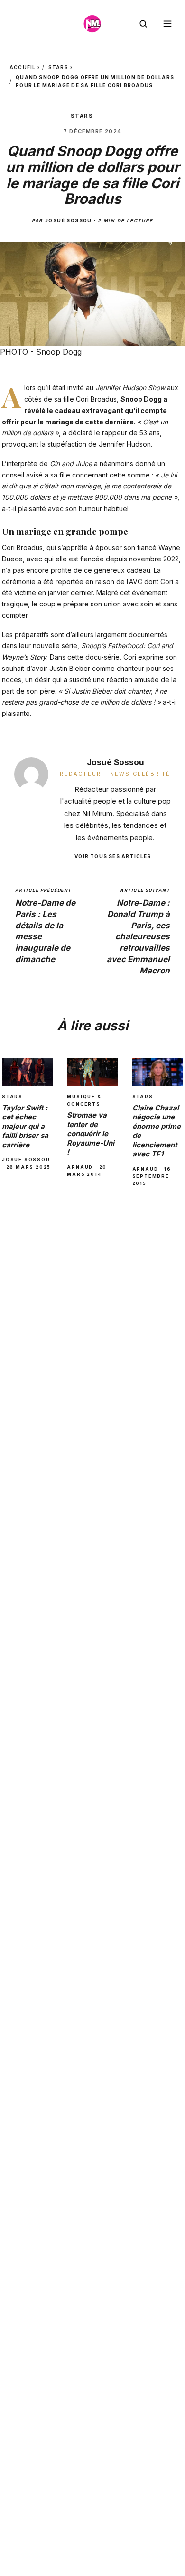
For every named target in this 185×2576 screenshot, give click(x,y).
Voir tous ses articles (113, 856)
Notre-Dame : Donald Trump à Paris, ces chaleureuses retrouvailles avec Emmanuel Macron (138, 931)
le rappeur (111, 433)
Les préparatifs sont (33, 635)
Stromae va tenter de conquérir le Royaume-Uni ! (91, 1133)
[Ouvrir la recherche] (143, 24)
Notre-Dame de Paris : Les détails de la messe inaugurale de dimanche (45, 926)
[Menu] (167, 24)
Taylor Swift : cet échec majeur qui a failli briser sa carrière (25, 1126)
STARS (58, 67)
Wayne (169, 547)
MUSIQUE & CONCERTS (84, 1100)
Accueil (23, 67)
